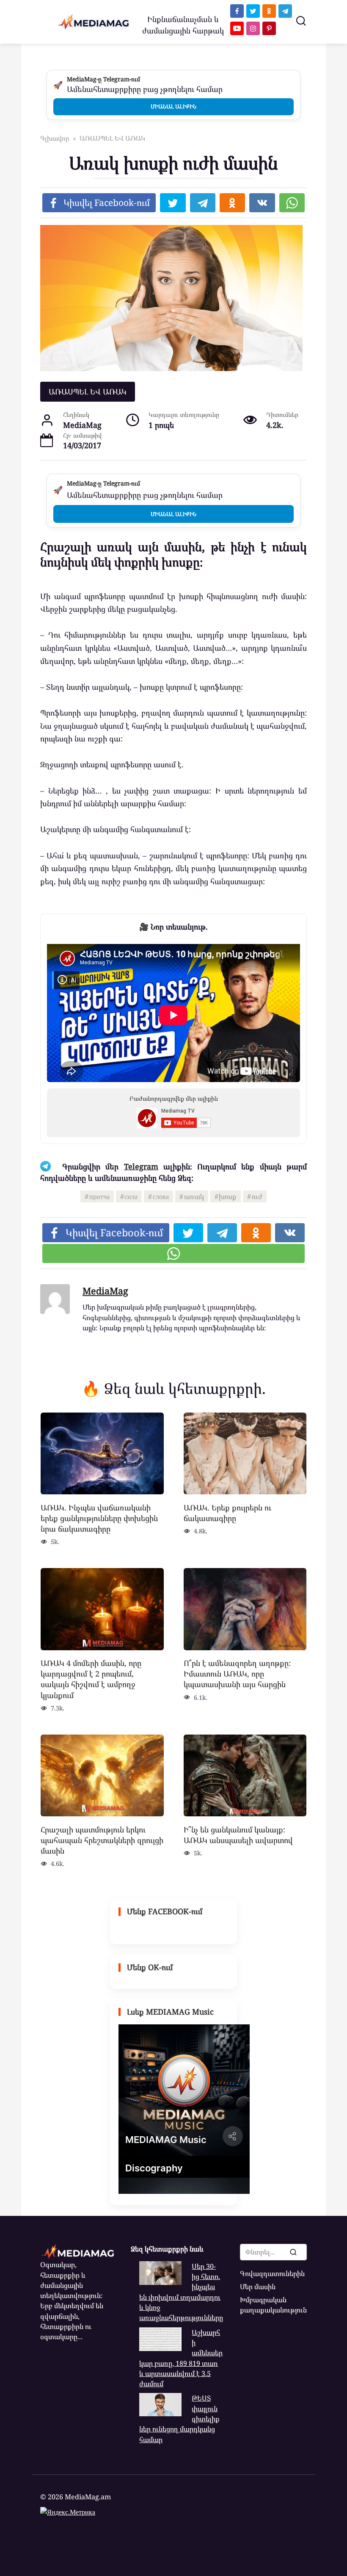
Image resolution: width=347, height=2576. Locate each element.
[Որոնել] (293, 2252)
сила (131, 1196)
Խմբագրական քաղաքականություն (273, 2305)
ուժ (257, 1196)
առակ (194, 1196)
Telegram (141, 1166)
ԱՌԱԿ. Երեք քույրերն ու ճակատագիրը (227, 1512)
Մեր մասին (258, 2287)
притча (99, 1196)
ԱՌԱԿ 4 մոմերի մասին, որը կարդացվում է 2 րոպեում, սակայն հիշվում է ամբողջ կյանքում (91, 1679)
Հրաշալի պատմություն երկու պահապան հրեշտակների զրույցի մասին (102, 1840)
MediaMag (105, 1291)
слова (161, 1196)
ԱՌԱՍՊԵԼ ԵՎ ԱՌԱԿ (88, 391)
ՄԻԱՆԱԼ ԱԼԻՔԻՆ (173, 106)
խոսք (228, 1196)
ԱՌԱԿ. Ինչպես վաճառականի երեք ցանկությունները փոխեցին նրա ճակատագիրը (99, 1518)
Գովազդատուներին (272, 2273)
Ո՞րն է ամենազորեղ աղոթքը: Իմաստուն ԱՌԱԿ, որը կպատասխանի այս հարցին (237, 1674)
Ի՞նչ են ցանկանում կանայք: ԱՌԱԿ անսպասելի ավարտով (238, 1834)
